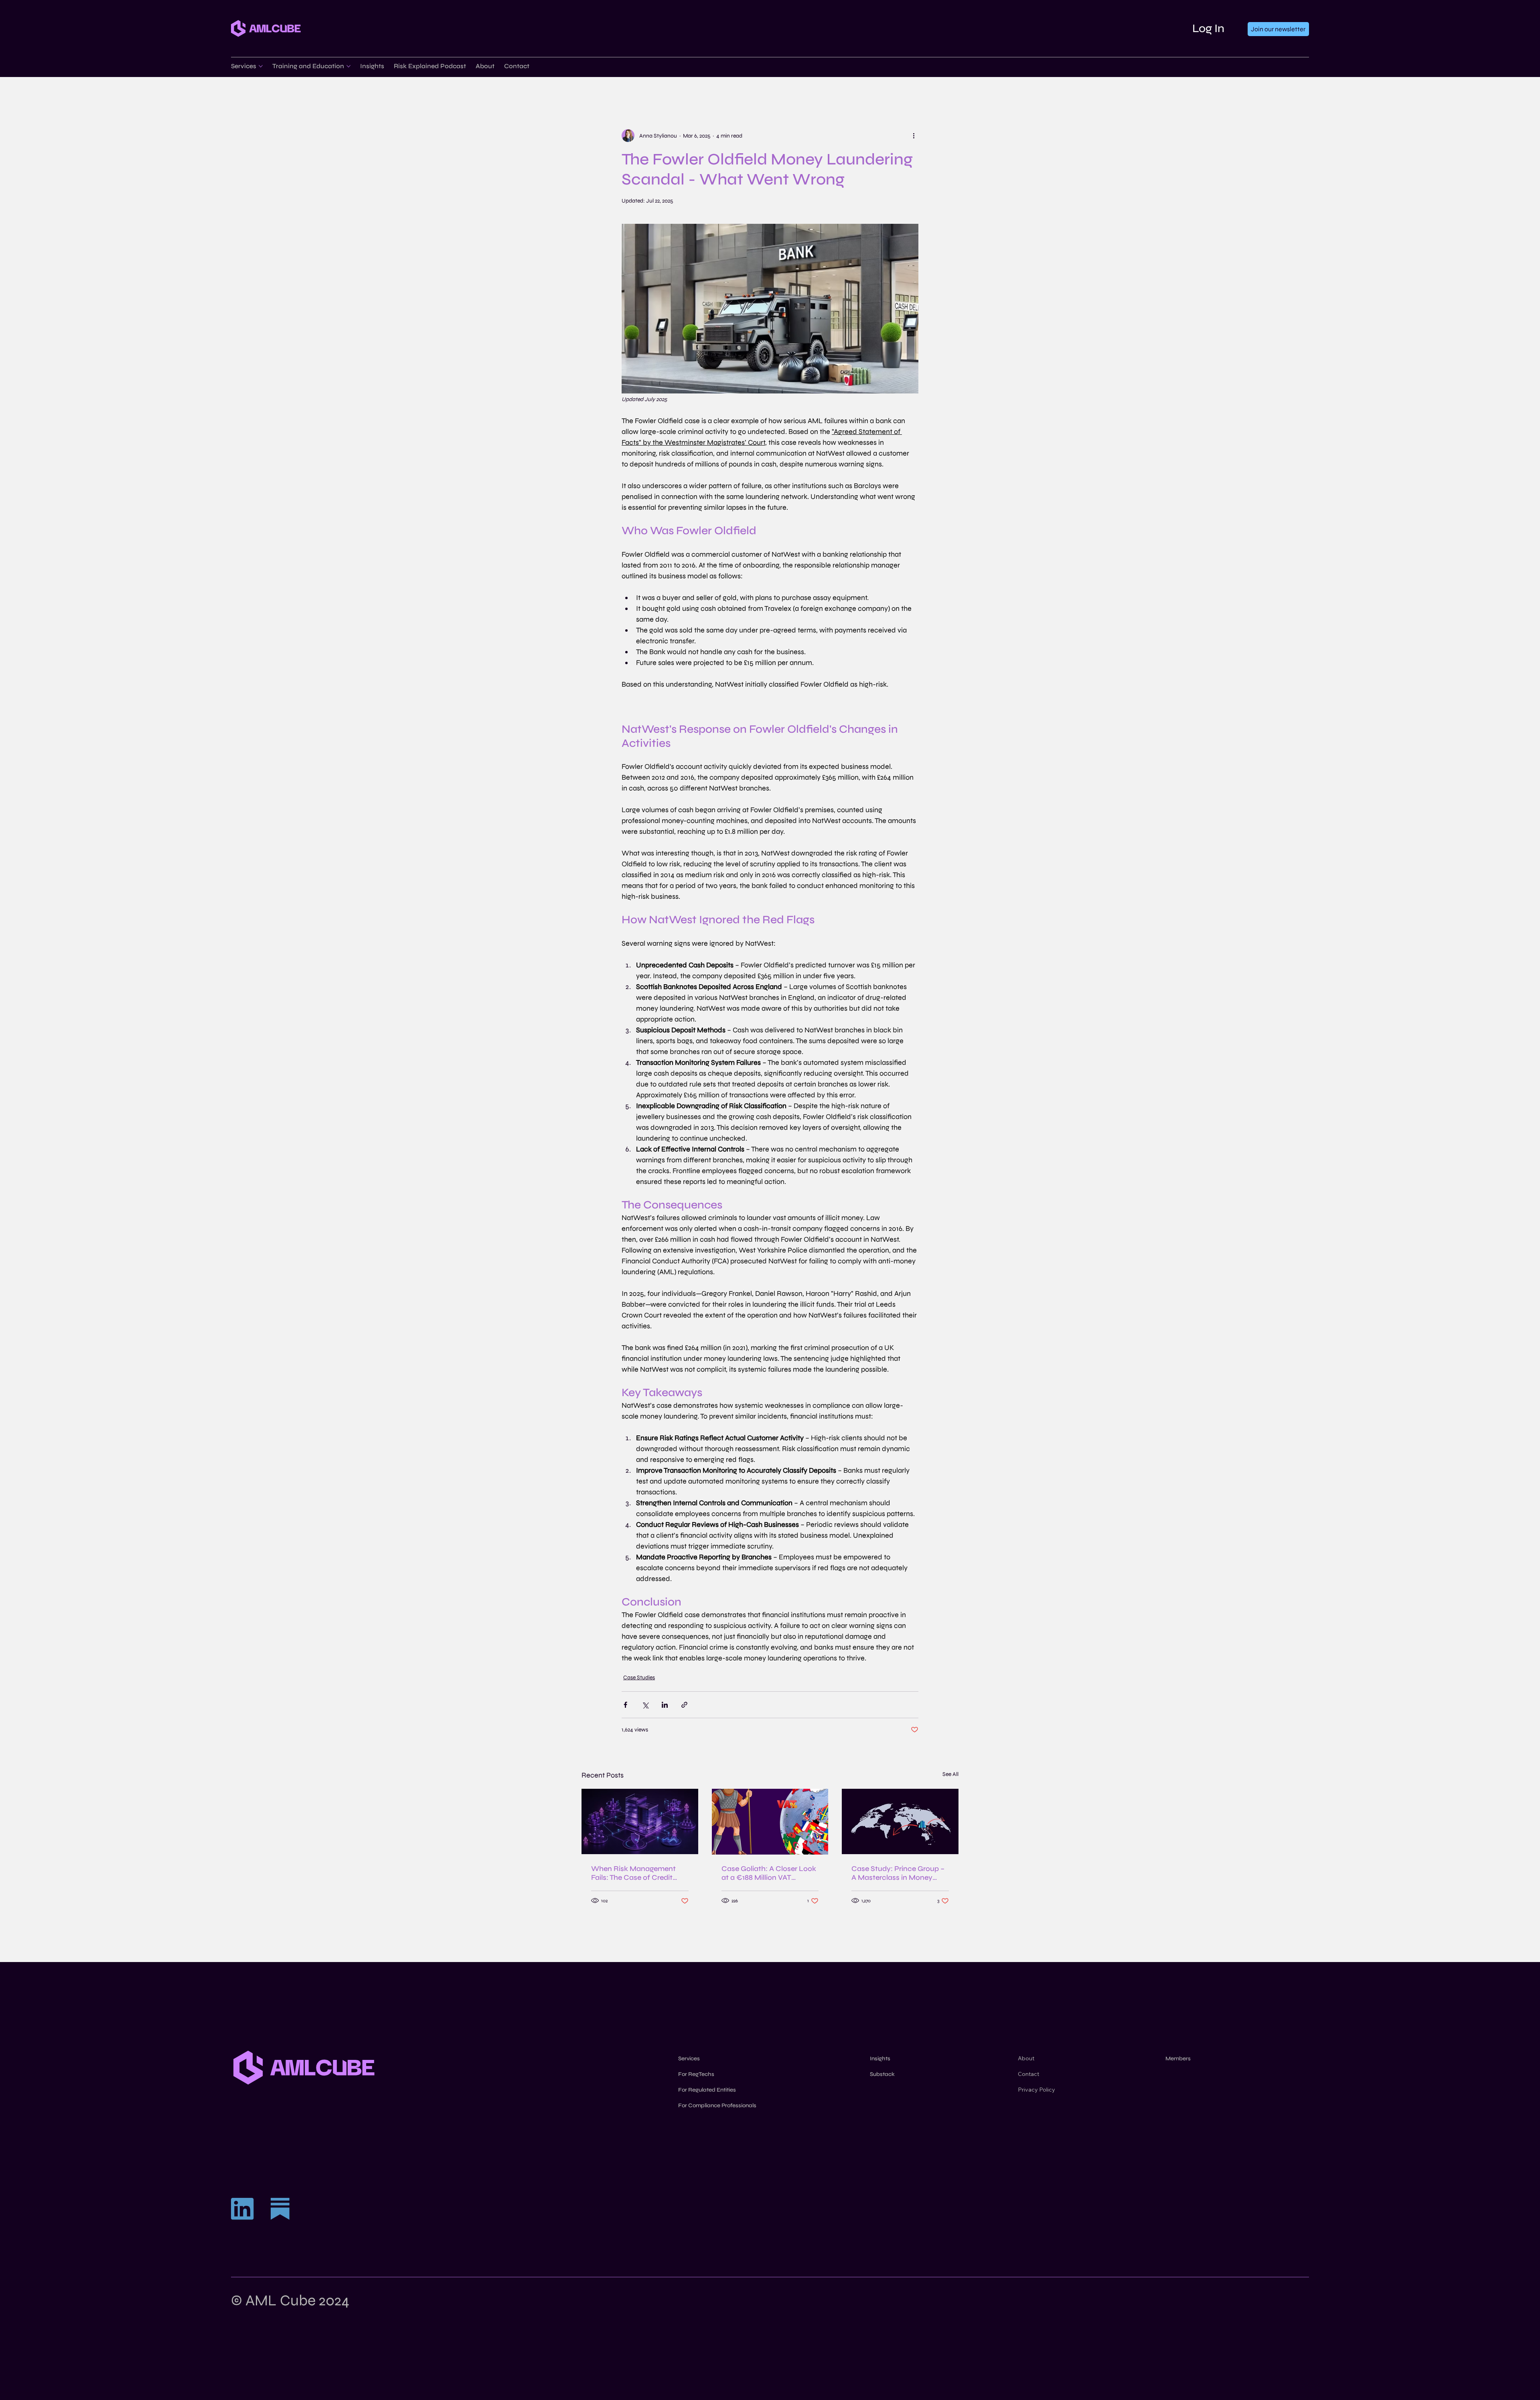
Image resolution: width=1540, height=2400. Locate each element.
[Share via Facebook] (625, 1705)
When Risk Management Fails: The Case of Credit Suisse (633, 1873)
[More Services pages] (261, 66)
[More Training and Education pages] (349, 66)
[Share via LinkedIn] (665, 1705)
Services (689, 2058)
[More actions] (914, 136)
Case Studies (639, 1677)
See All (950, 1774)
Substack (882, 2074)
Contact (1028, 2074)
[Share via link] (684, 1705)
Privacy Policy (1036, 2090)
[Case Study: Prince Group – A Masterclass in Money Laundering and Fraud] (900, 1821)
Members (1178, 2058)
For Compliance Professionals (717, 2105)
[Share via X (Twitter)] (645, 1705)
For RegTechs (696, 2074)
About (1026, 2058)
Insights (880, 2058)
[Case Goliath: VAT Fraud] (770, 1822)
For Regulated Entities (707, 2090)
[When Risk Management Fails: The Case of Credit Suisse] (640, 1821)
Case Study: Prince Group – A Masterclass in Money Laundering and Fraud (898, 1873)
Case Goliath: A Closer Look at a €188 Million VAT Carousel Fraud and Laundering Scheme (769, 1873)
